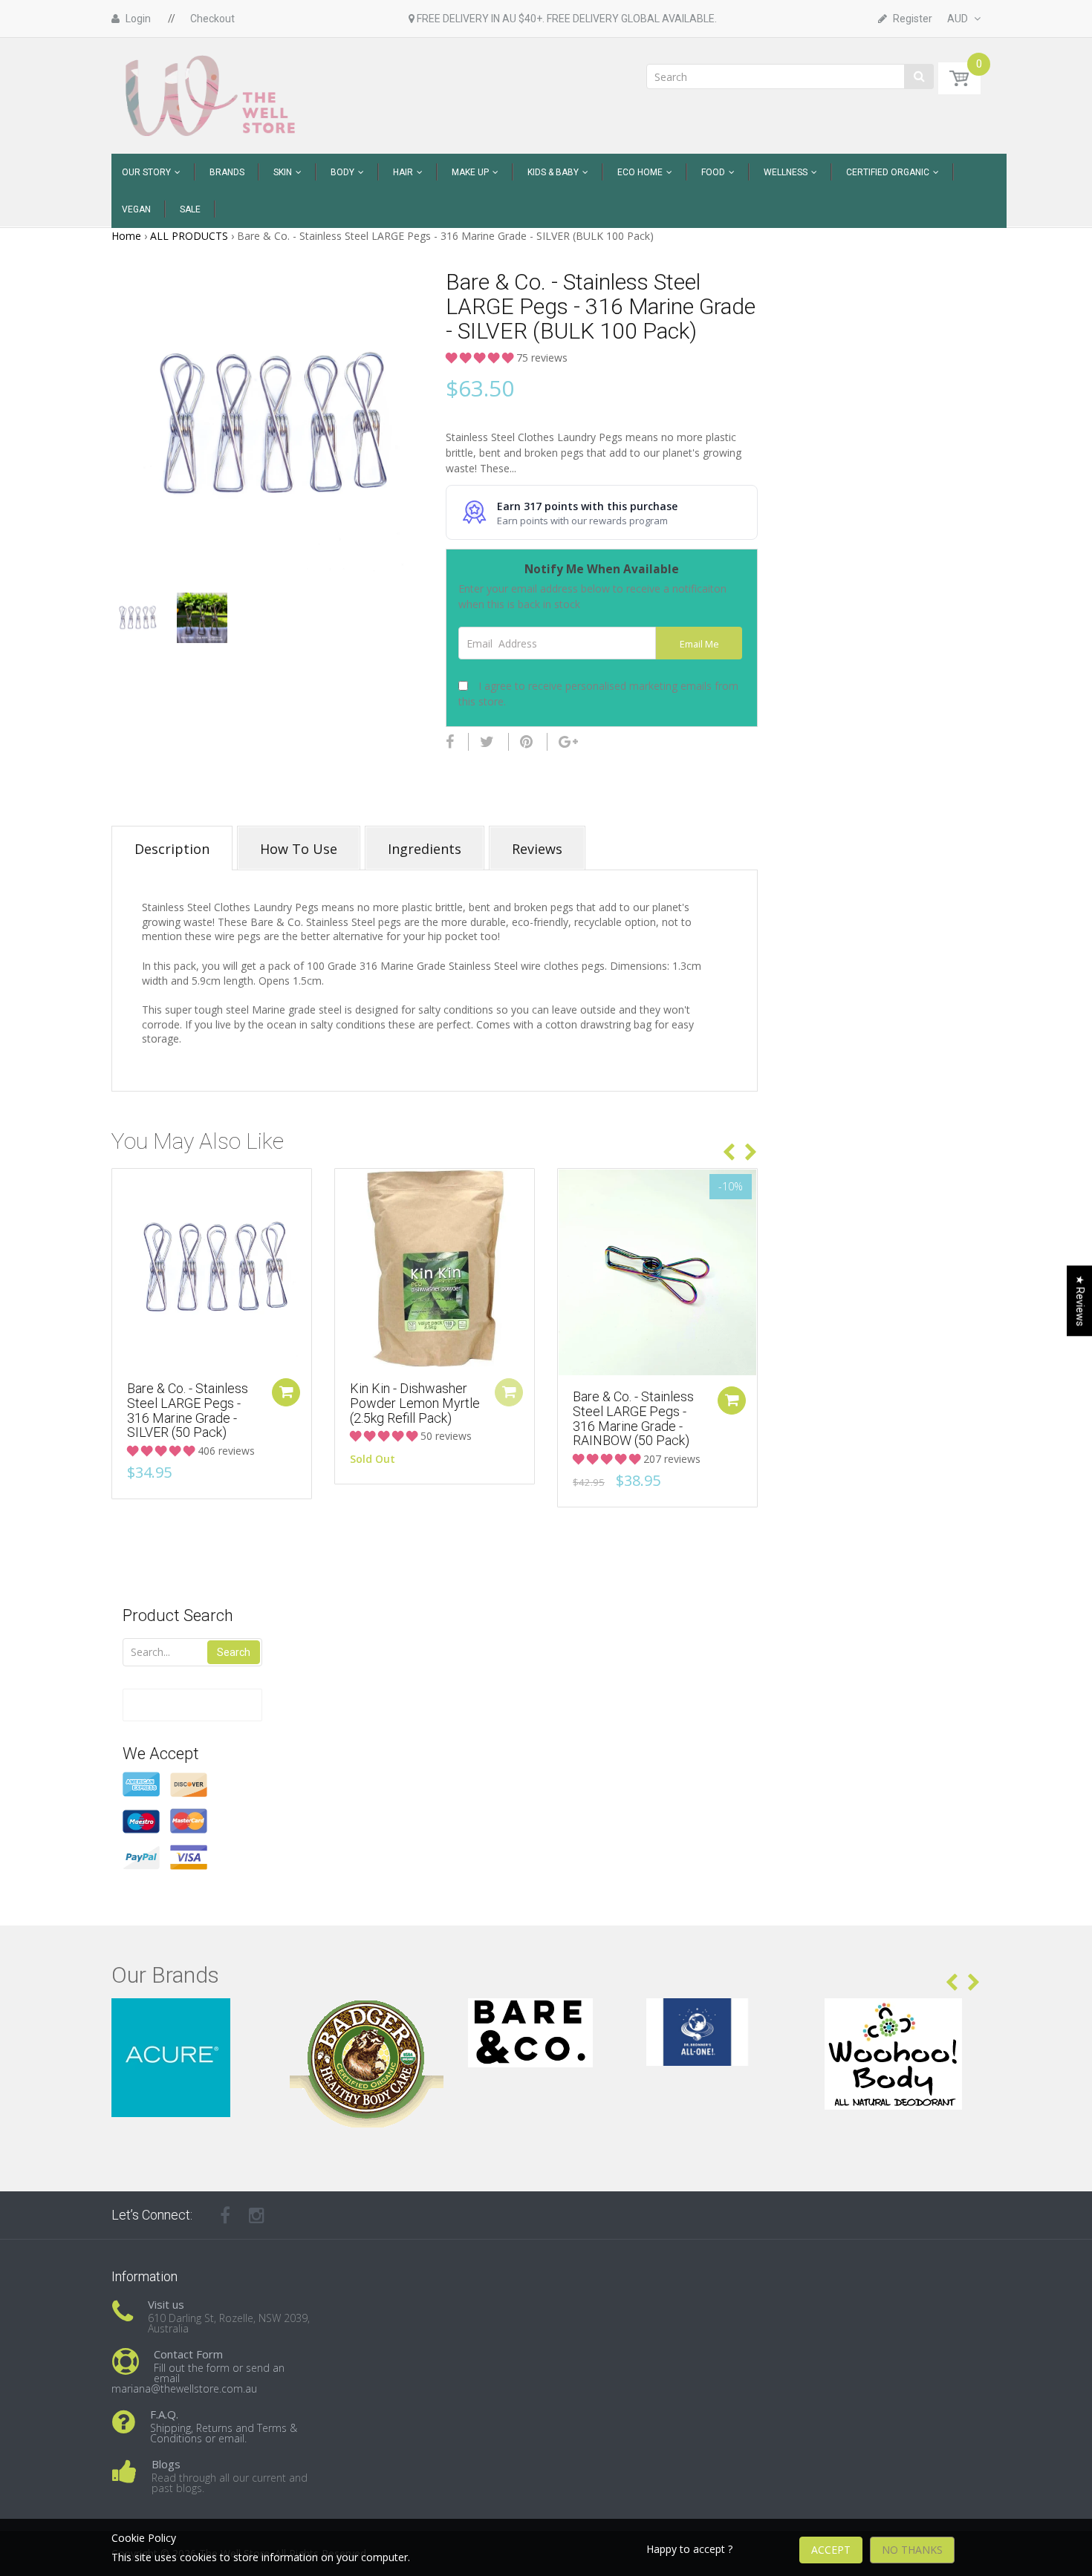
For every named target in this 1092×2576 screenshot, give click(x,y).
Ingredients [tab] (425, 849)
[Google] (568, 742)
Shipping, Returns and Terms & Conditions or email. (224, 2433)
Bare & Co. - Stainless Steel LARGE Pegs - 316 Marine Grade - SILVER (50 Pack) (188, 1410)
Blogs (166, 2464)
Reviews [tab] (537, 849)
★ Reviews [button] (1080, 1301)
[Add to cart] (286, 1392)
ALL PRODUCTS (189, 236)
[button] (481, 358)
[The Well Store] (212, 95)
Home (126, 236)
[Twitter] (487, 742)
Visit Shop (190, 2016)
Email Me (699, 644)
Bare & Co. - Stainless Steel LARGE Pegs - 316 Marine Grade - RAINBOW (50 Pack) (633, 1418)
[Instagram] (257, 2215)
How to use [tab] (299, 849)
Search (234, 1652)
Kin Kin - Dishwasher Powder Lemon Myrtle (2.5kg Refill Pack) (415, 1403)
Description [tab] (172, 849)
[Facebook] (450, 742)
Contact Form (188, 2354)
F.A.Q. (164, 2414)
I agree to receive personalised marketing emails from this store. (598, 694)
